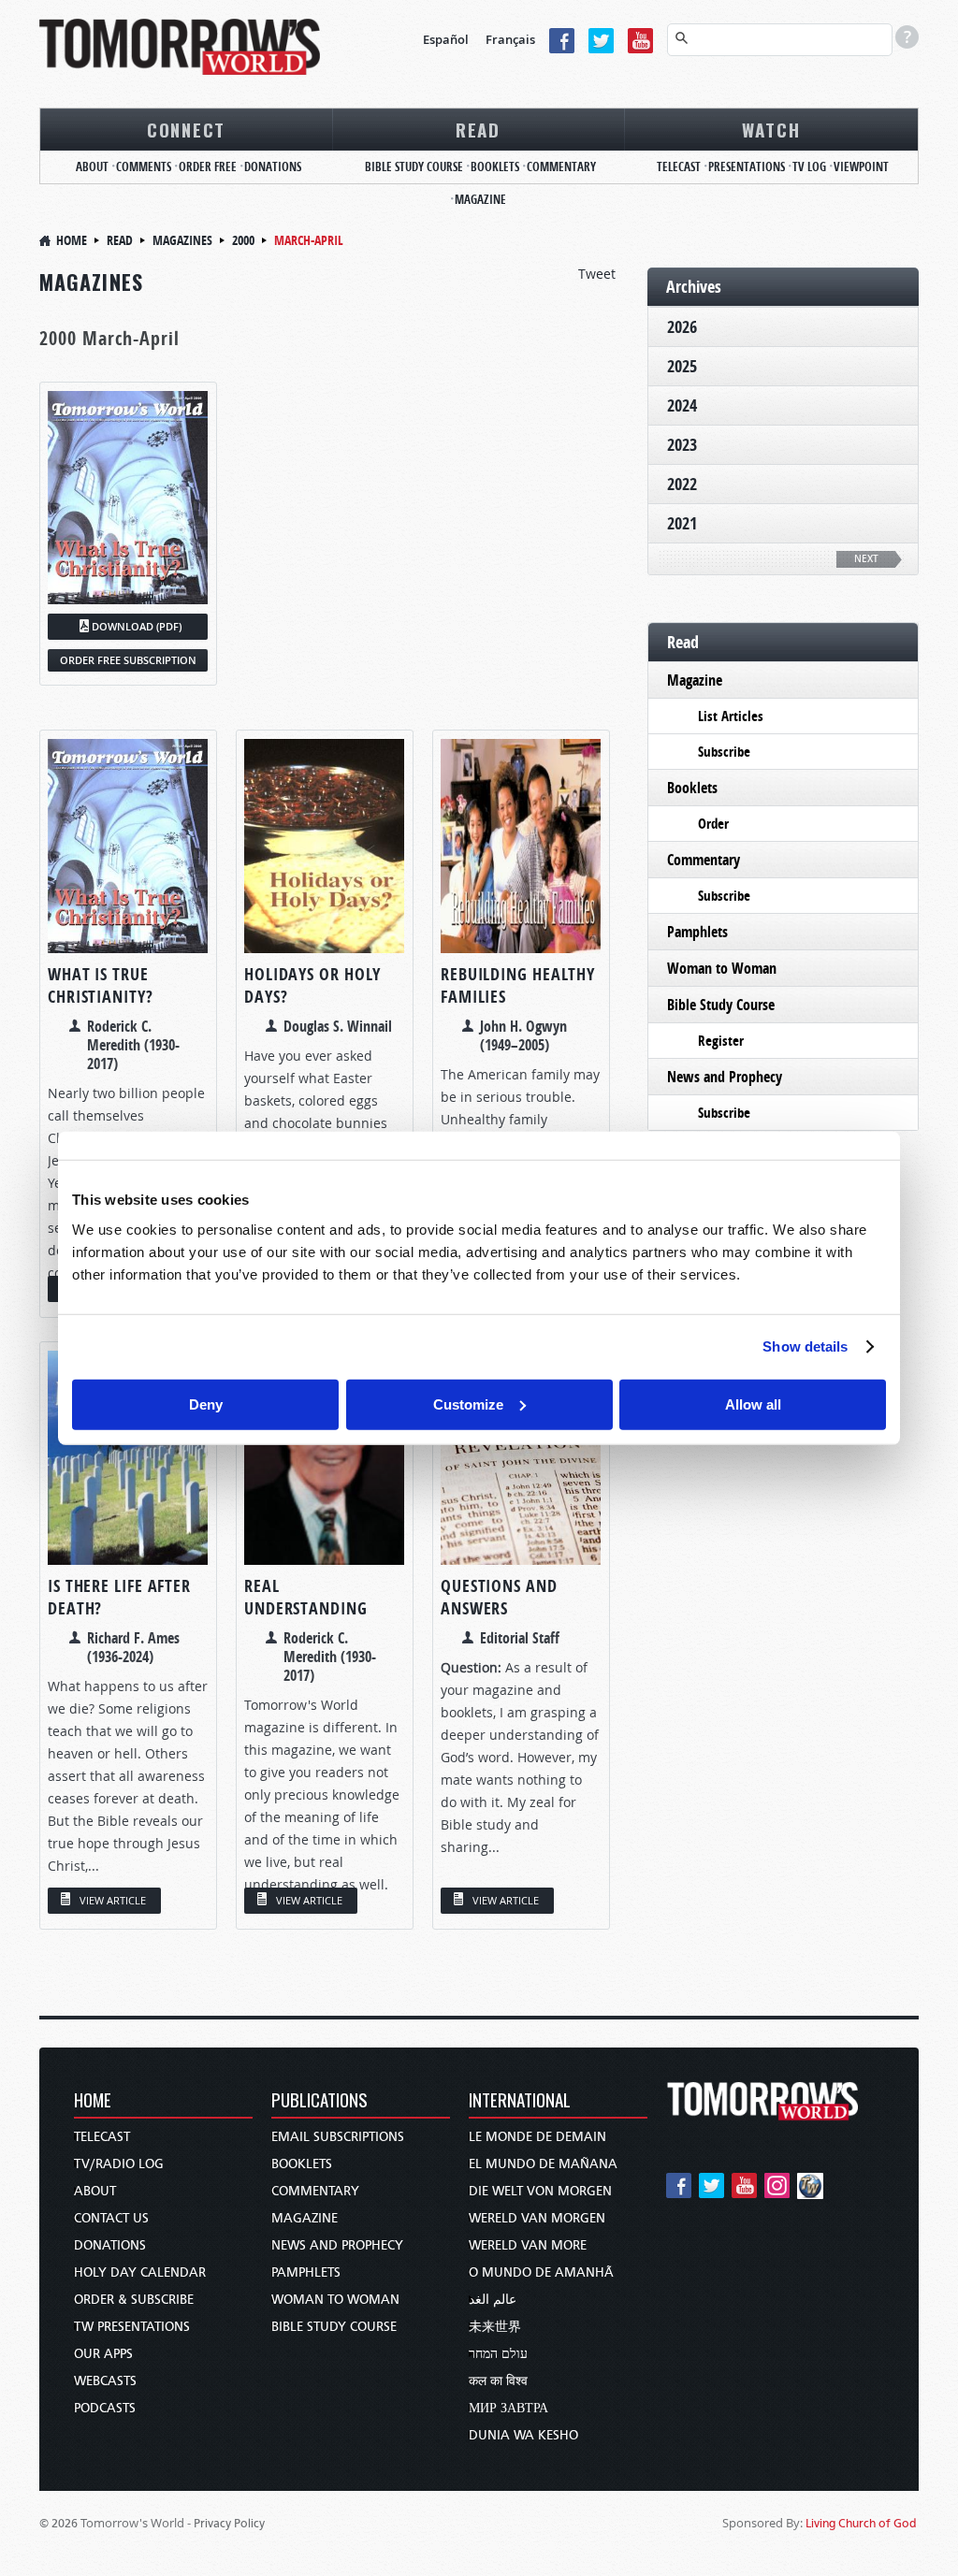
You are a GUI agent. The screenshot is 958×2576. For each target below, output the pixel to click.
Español (446, 39)
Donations (273, 166)
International (520, 2101)
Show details (805, 1346)
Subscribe (724, 752)
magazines (182, 240)
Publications (319, 2101)
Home (72, 240)
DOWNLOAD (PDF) (137, 626)
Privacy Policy (229, 2523)
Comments (144, 166)
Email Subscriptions (338, 2137)
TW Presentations (132, 2327)
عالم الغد (493, 2300)
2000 (243, 240)
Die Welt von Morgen (540, 2191)
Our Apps (103, 2354)
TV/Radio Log (119, 2164)
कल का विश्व (498, 2381)
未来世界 (495, 2327)
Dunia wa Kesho (523, 2435)
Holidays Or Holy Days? (312, 985)
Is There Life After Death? (119, 1597)
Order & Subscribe (134, 2300)
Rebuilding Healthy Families (518, 985)
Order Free (208, 166)
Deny (206, 1404)
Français (510, 39)
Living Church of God (861, 2523)
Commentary (561, 166)
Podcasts (105, 2408)
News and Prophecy (725, 1077)
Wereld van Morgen (537, 2218)
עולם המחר (498, 2354)
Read (478, 129)
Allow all (753, 1404)
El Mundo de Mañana (543, 2164)
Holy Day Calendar (140, 2272)
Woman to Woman (722, 968)
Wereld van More (528, 2245)
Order (713, 824)
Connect (186, 129)
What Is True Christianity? (101, 985)
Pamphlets (697, 932)
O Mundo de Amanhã (541, 2272)
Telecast (679, 166)
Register (721, 1041)
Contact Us (111, 2218)
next (866, 559)
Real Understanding (306, 1597)
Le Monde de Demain (537, 2137)
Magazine (480, 199)
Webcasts (105, 2381)
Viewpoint (861, 166)
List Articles (731, 716)
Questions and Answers (499, 1597)
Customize (468, 1404)
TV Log (809, 166)
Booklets (495, 166)
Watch (771, 129)
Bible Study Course (414, 166)
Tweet (597, 274)
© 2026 (58, 2523)
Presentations (747, 166)
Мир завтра (508, 2408)
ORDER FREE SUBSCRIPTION (128, 660)
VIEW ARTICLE (113, 1900)
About (92, 166)
